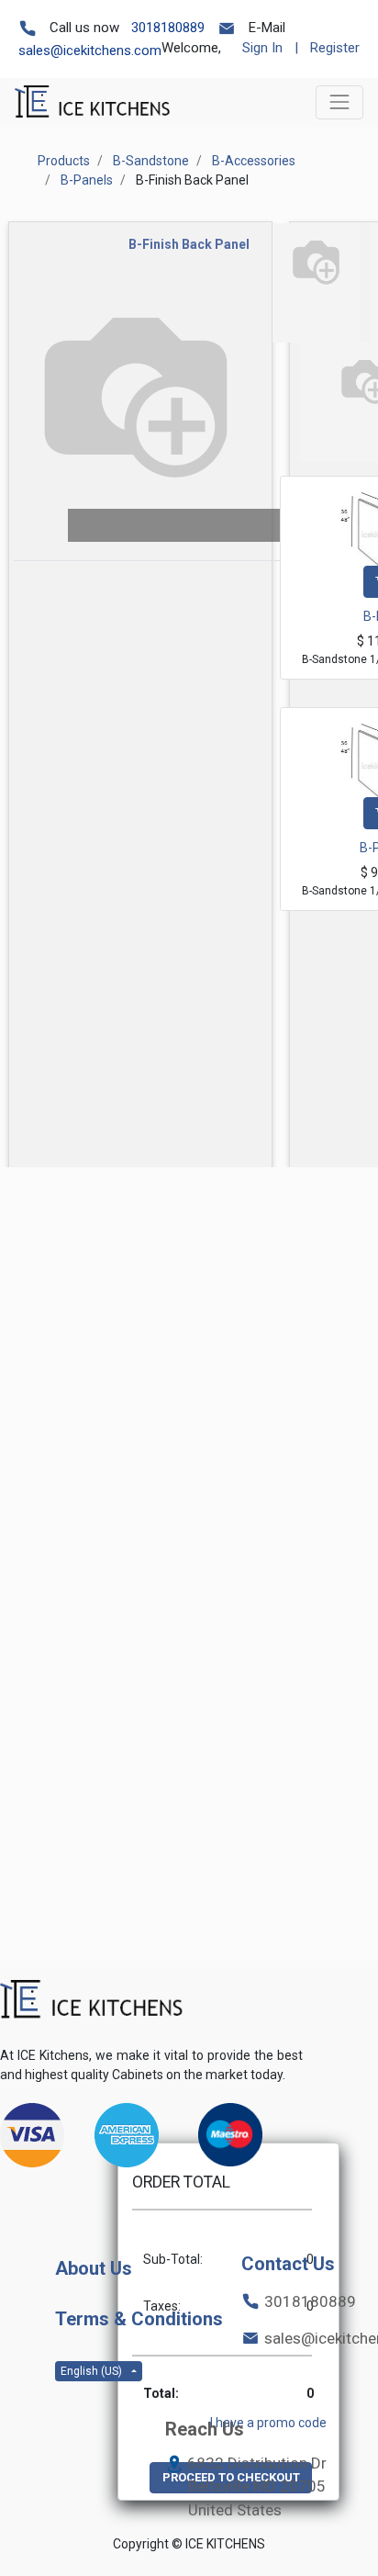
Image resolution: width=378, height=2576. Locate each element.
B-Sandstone (151, 161)
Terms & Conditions (139, 2319)
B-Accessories (254, 161)
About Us (94, 2268)
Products (64, 161)
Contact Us (288, 2264)
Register (335, 48)
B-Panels (87, 180)
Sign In (262, 48)
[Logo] (92, 2000)
